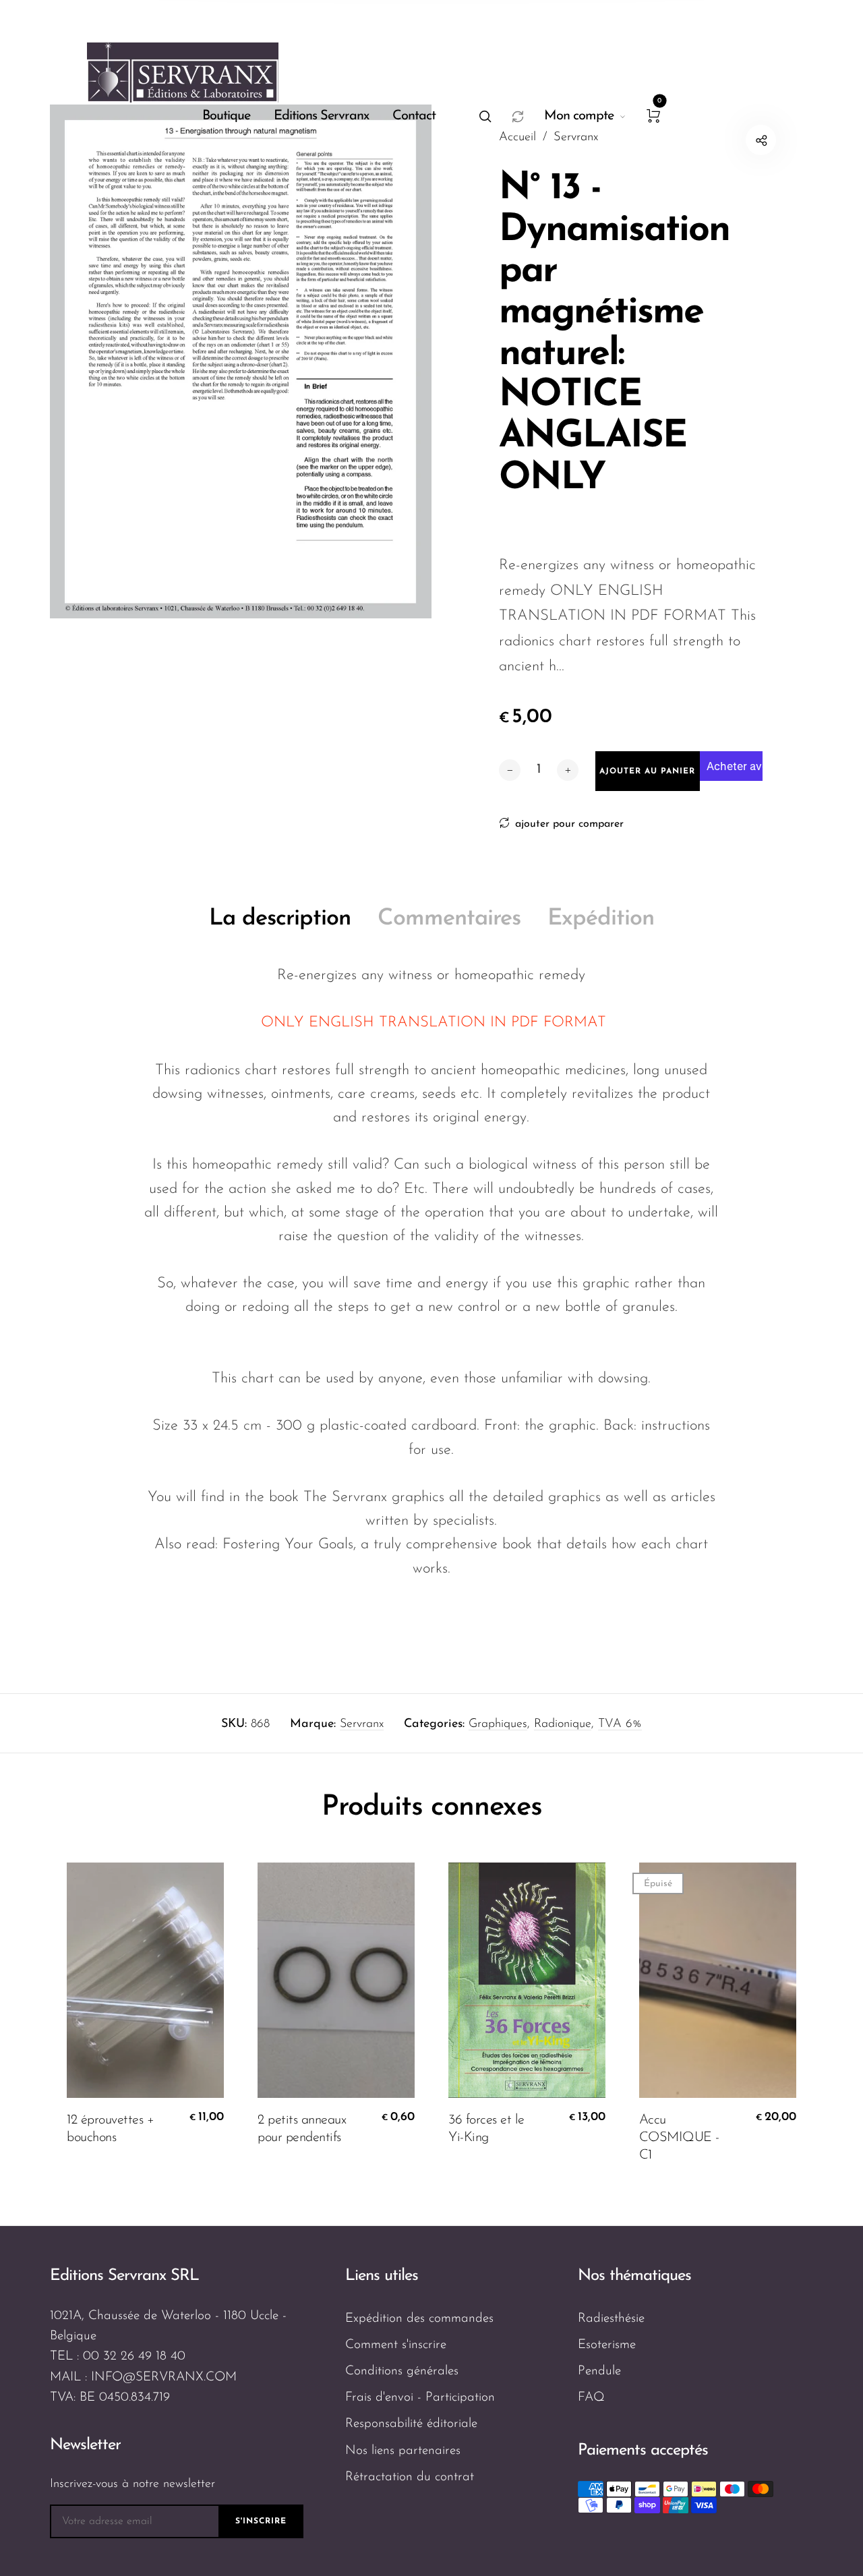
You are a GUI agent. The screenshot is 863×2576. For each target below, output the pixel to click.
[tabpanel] (241, 361)
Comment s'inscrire (396, 2345)
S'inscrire (261, 2521)
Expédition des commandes (419, 2319)
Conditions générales (402, 2371)
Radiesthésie (611, 2319)
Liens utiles (382, 2276)
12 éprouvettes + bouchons (110, 2129)
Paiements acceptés (643, 2451)
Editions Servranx (321, 116)
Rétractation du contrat (410, 2477)
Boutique (226, 116)
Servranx (362, 1724)
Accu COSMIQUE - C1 (679, 2138)
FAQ (591, 2398)
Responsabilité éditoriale (411, 2424)
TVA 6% (620, 1724)
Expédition (601, 919)
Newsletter (85, 2445)
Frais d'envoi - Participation (420, 2398)
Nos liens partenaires (403, 2451)
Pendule (599, 2371)
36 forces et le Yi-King (486, 2129)
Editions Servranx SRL (124, 2276)
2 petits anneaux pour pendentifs (302, 2129)
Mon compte (579, 116)
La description (280, 919)
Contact (414, 116)
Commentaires (449, 919)
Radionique (563, 1724)
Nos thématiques (634, 2276)
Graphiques (498, 1724)
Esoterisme (607, 2345)
